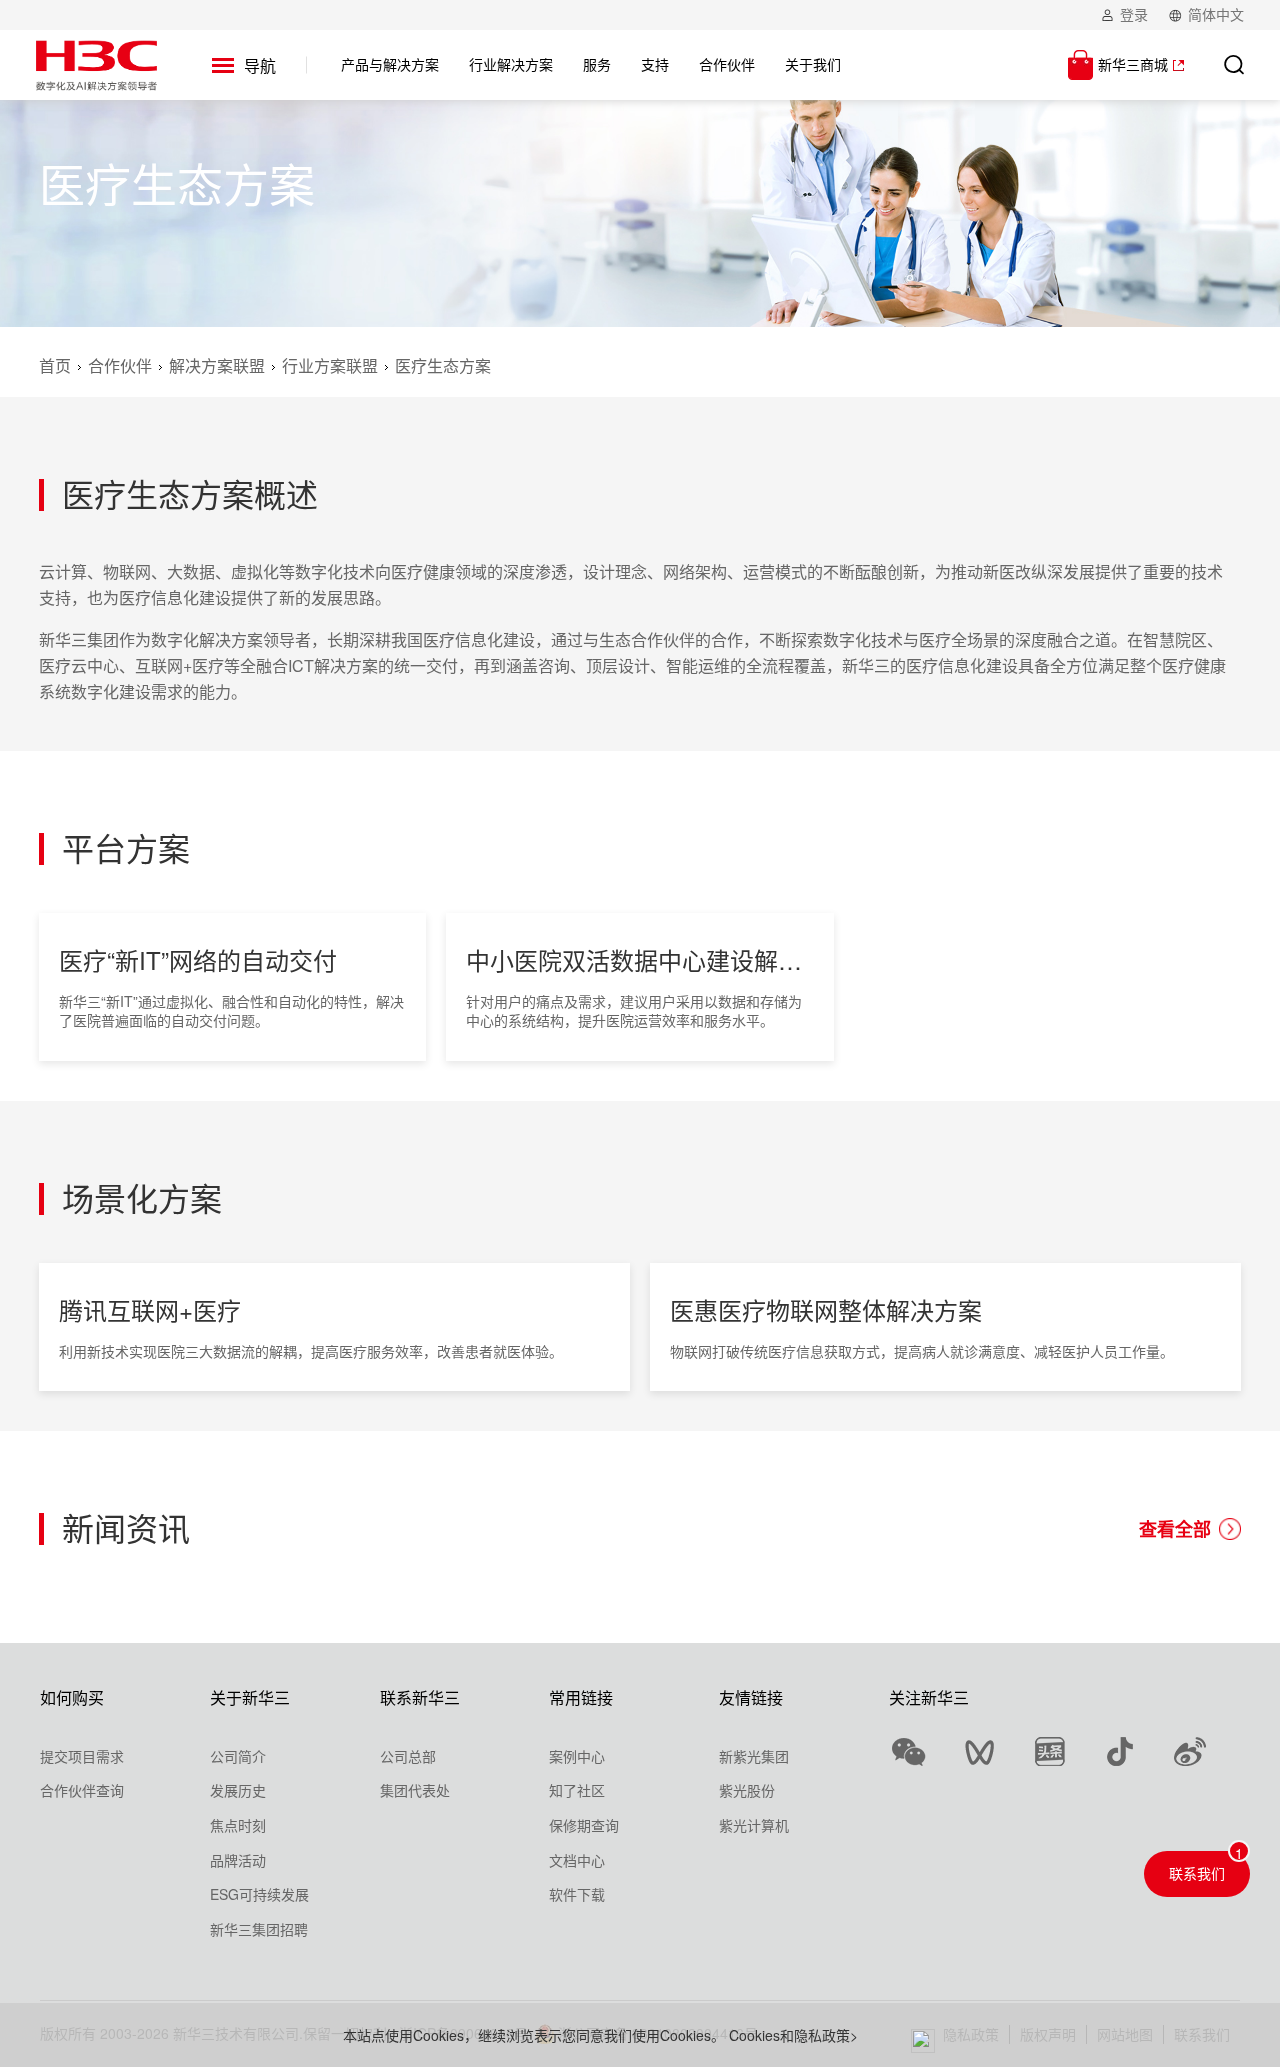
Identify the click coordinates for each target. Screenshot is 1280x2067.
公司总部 (408, 1756)
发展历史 (238, 1790)
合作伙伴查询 (82, 1790)
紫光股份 (747, 1790)
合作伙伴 (120, 365)
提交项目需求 (82, 1756)
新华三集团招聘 (259, 1929)
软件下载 (577, 1894)
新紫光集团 (754, 1756)
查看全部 (1175, 1529)
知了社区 (577, 1790)
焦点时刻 (238, 1825)
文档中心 (577, 1860)
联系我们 (1197, 1873)
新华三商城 (1133, 64)
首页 (55, 365)
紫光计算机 (754, 1825)
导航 (260, 65)
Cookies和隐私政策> (793, 2035)
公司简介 (238, 1756)
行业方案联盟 (330, 365)
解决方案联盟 (217, 365)
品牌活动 (238, 1860)
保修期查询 (584, 1825)
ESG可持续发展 (259, 1894)
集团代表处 (415, 1790)
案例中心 (577, 1756)
